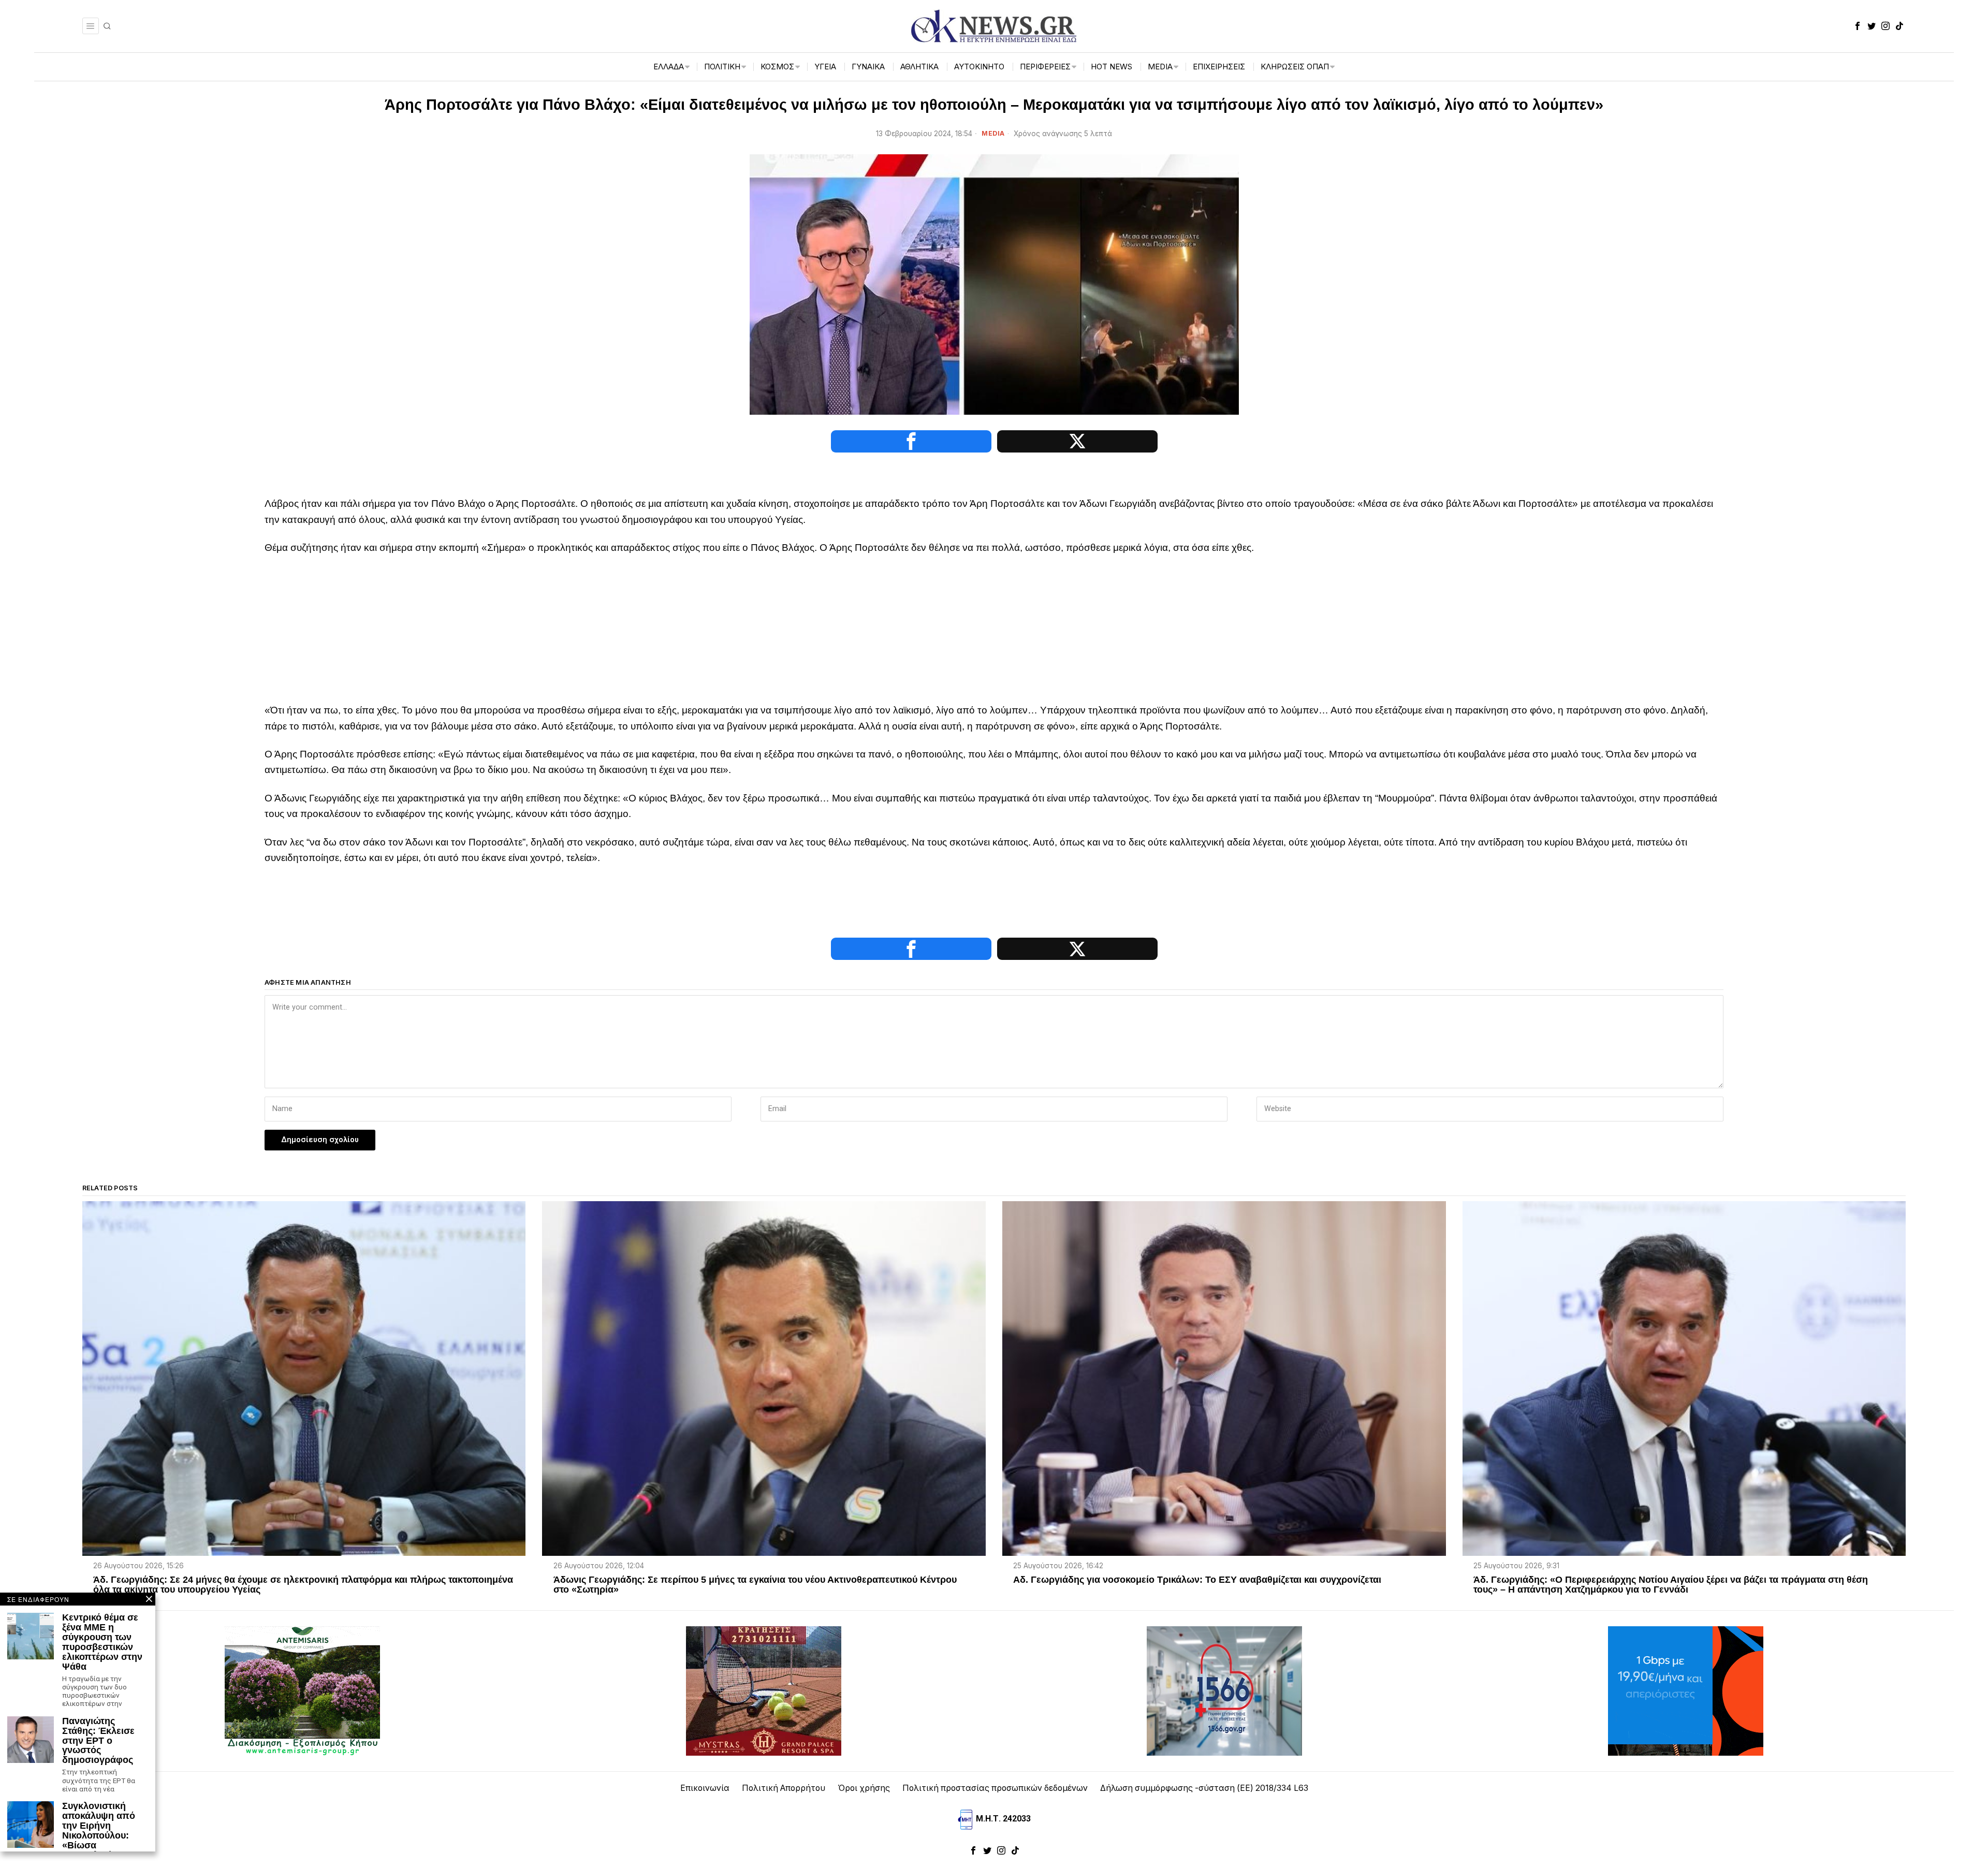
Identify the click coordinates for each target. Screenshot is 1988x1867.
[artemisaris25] (302, 1690)
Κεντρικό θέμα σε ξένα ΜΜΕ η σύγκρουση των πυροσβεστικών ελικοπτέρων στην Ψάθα (102, 1642)
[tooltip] (1858, 26)
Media (993, 133)
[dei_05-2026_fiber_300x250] (1686, 1690)
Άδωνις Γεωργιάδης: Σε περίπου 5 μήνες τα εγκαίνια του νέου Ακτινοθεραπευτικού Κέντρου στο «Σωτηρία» (755, 1585)
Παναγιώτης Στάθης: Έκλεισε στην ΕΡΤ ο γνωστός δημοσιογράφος (98, 1741)
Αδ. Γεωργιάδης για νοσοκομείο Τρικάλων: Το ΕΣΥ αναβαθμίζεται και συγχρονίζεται (1197, 1580)
